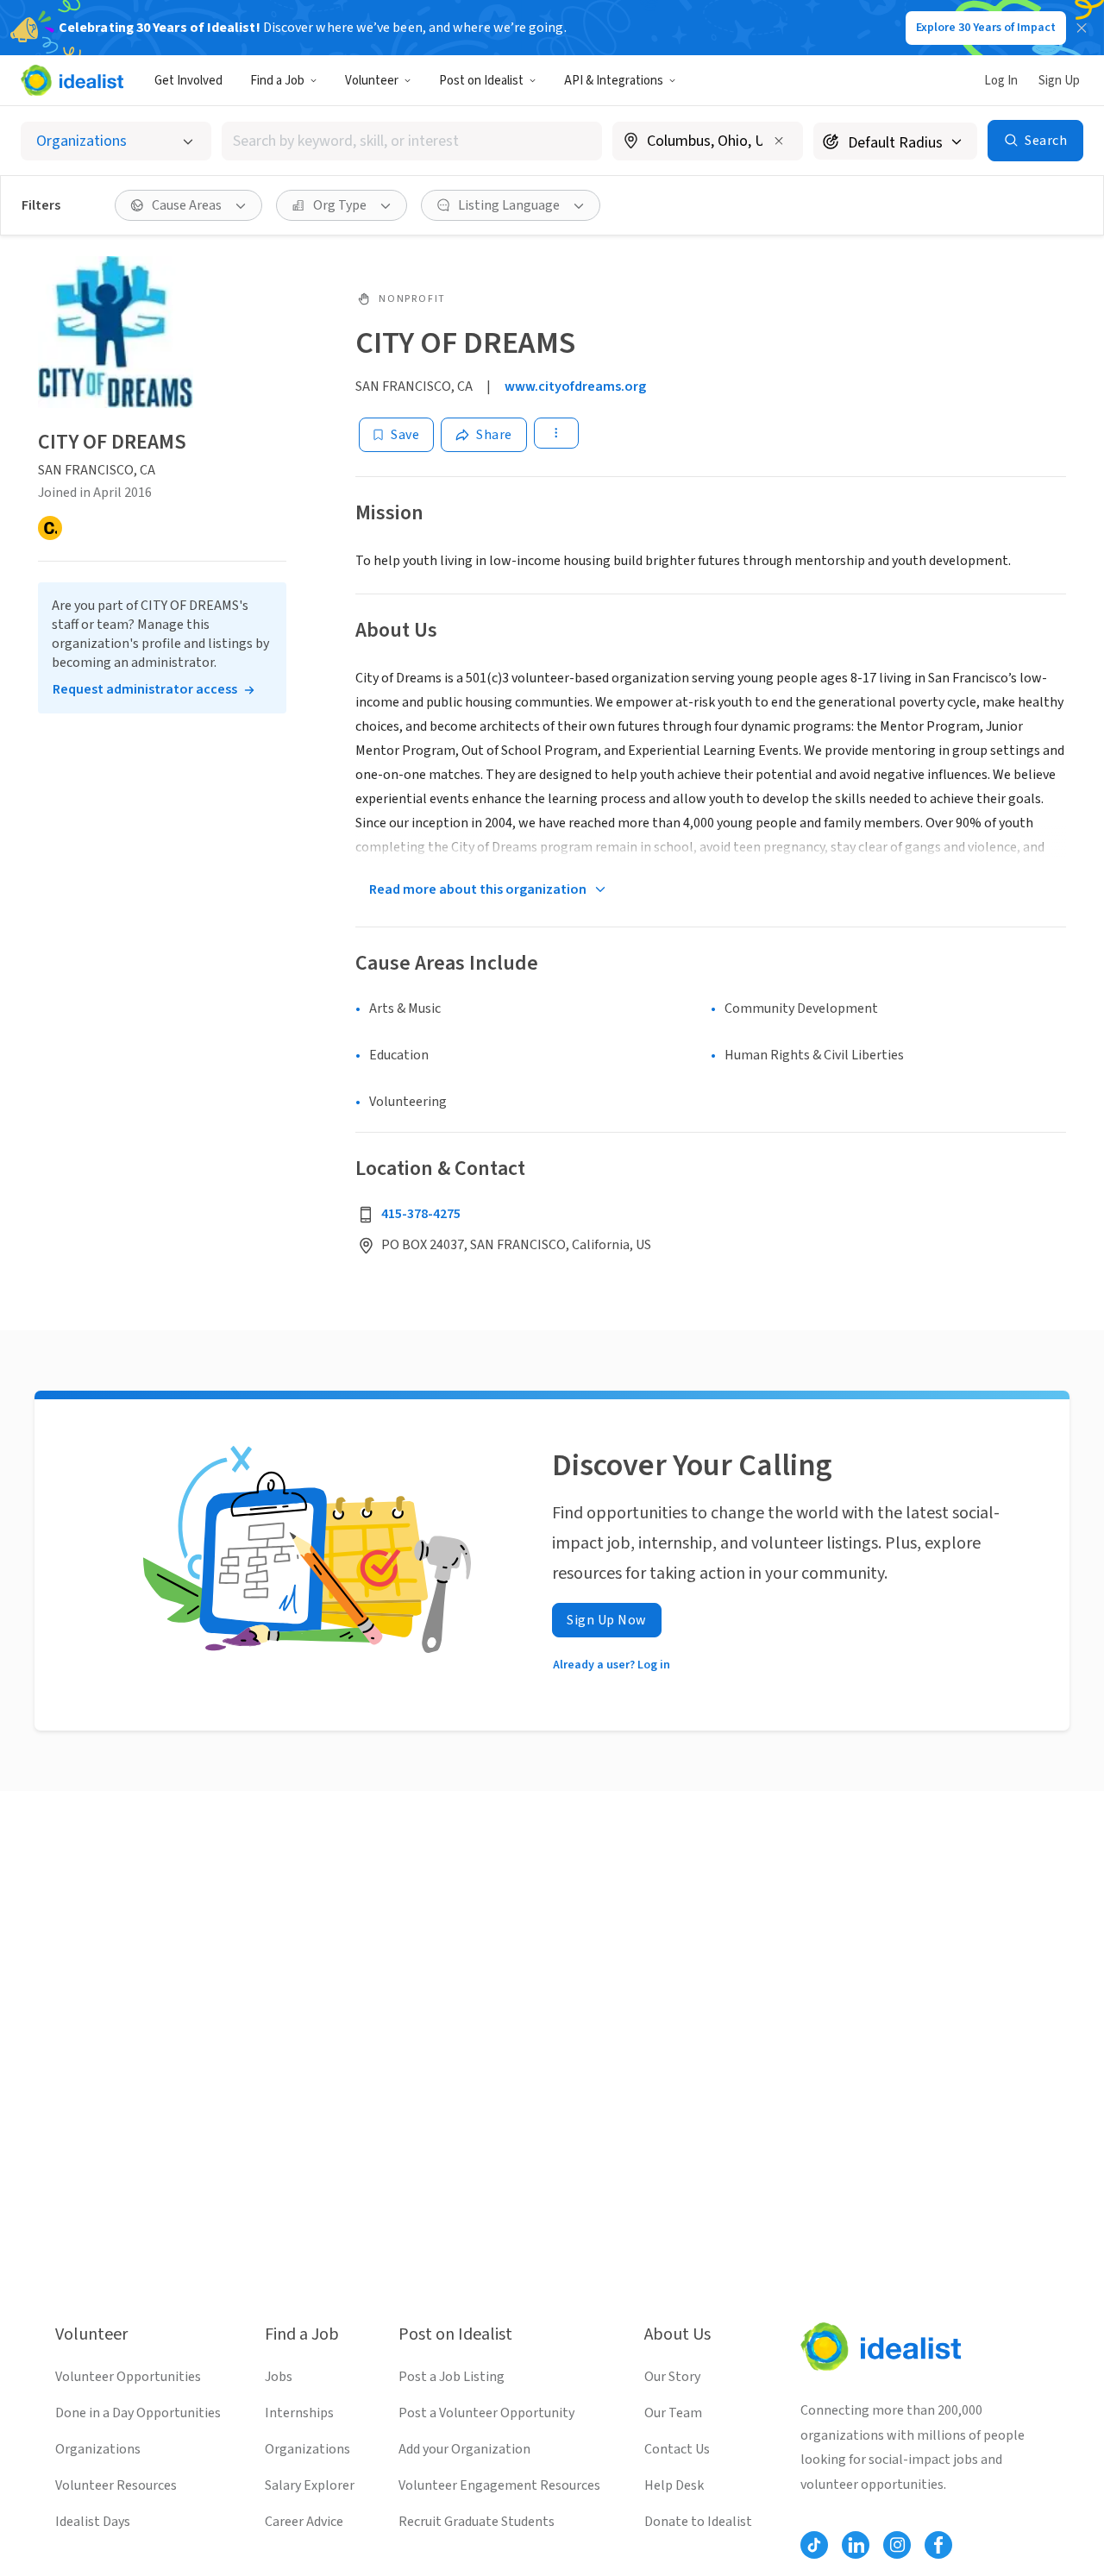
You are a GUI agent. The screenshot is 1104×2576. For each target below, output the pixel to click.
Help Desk (674, 2485)
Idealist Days (93, 2522)
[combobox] (412, 141)
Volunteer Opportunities (128, 2377)
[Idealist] (72, 80)
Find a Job (277, 81)
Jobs (279, 2377)
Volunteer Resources (116, 2485)
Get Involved (188, 81)
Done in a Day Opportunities (138, 2413)
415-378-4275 (421, 1214)
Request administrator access (145, 689)
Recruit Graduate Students (477, 2522)
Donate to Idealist (698, 2522)
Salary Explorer (310, 2485)
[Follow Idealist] (814, 2545)
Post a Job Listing (452, 2377)
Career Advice (304, 2522)
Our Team (673, 2413)
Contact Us (677, 2449)
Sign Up (1059, 81)
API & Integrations (614, 81)
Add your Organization (464, 2449)
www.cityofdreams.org (575, 386)
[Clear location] (779, 141)
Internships (299, 2413)
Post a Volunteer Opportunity (486, 2413)
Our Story (672, 2377)
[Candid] (50, 528)
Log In (1001, 81)
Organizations (98, 2449)
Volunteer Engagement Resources (499, 2485)
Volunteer (372, 81)
